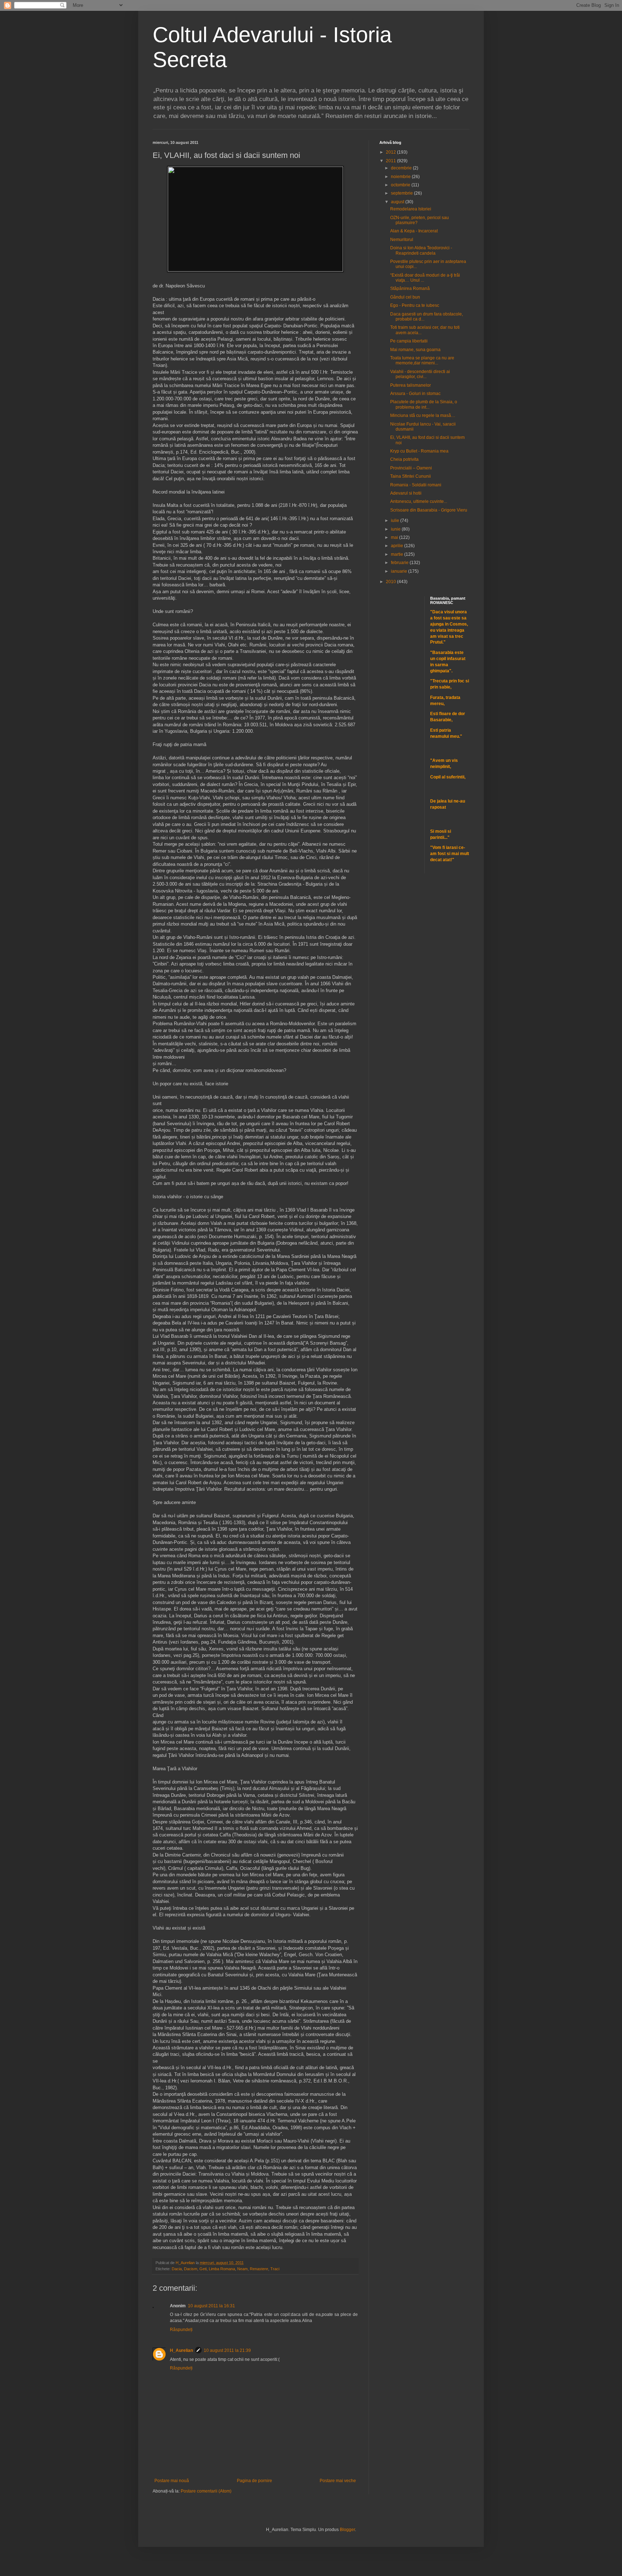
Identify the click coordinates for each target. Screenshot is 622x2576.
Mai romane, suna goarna (415, 350)
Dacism (191, 2269)
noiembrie (401, 177)
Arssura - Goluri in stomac (415, 394)
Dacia (177, 2269)
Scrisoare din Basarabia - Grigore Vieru (429, 510)
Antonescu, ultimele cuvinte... (419, 501)
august (398, 202)
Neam (242, 2269)
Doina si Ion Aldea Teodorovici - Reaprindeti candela (421, 250)
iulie (396, 521)
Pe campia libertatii (409, 341)
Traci (275, 2269)
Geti (203, 2269)
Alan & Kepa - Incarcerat (414, 231)
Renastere (259, 2269)
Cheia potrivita (404, 459)
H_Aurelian (181, 2350)
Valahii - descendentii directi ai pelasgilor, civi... (420, 374)
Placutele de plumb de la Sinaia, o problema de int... (424, 404)
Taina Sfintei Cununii (411, 476)
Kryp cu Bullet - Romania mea (419, 451)
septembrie (402, 193)
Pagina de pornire (254, 2481)
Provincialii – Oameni (411, 468)
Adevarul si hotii (406, 493)
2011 (391, 161)
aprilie (398, 546)
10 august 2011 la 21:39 (227, 2350)
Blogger (347, 2530)
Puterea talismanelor (411, 385)
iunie (396, 529)
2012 (391, 152)
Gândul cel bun (405, 297)
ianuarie (400, 571)
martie (398, 554)
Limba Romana (222, 2269)
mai (395, 537)
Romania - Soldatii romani (416, 485)
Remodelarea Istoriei (411, 209)
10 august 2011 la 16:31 (211, 2306)
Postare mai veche (338, 2481)
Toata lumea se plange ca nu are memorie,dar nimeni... (422, 360)
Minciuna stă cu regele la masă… (423, 415)
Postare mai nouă (172, 2481)
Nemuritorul (402, 240)
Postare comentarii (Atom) (206, 2491)
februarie (400, 563)
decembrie (402, 168)
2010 (391, 582)
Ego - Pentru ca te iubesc (415, 305)
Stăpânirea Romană (410, 289)
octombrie (401, 185)
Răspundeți (181, 2330)
